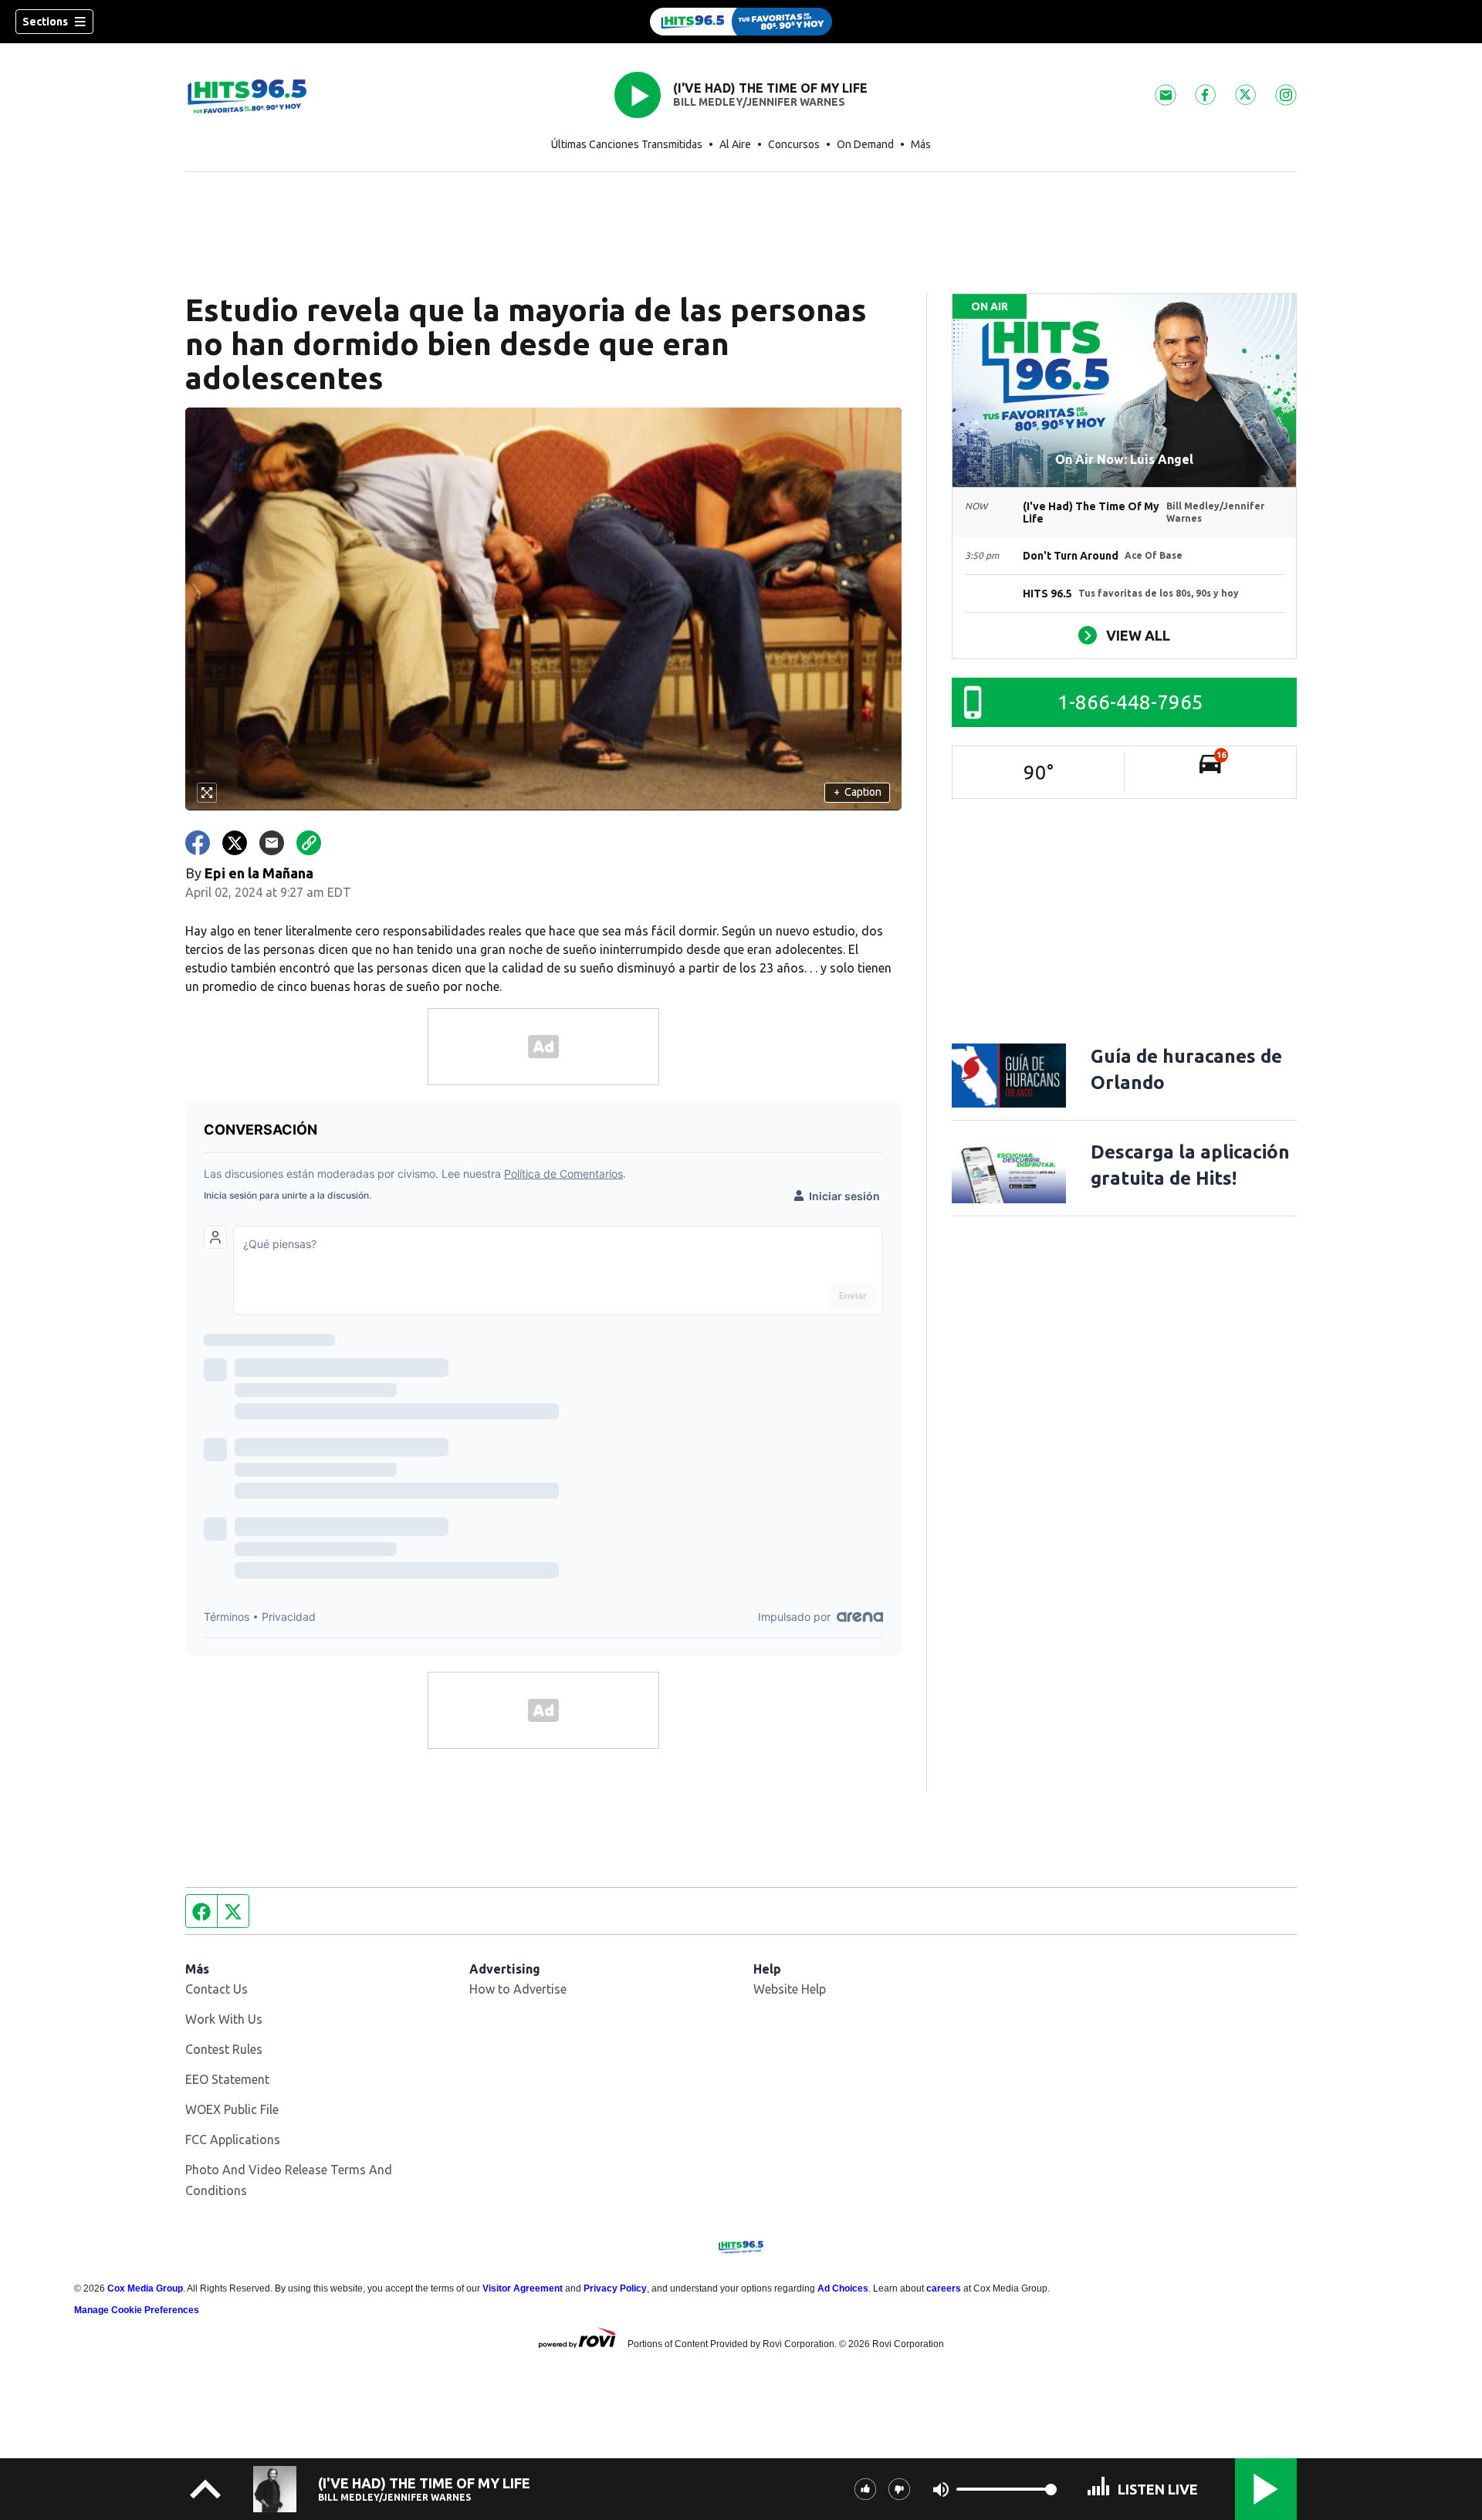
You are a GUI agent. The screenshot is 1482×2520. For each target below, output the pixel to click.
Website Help (790, 1989)
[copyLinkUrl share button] (309, 843)
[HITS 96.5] (741, 22)
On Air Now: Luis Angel (1124, 459)
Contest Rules (224, 2049)
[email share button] (272, 843)
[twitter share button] (235, 843)
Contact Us (217, 1989)
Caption (858, 792)
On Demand (865, 144)
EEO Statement (227, 2079)
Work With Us (224, 2019)
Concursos (794, 144)
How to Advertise (518, 1989)
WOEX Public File (232, 2109)
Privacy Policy (615, 2288)
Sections (45, 22)
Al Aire (735, 144)
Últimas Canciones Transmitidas (627, 144)
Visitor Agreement (523, 2288)
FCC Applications (233, 2139)
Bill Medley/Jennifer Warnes (759, 102)
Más (921, 144)
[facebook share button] (198, 843)
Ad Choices (843, 2288)
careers (944, 2288)
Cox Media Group (145, 2288)
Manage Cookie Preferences (137, 2310)
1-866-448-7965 (1130, 702)
